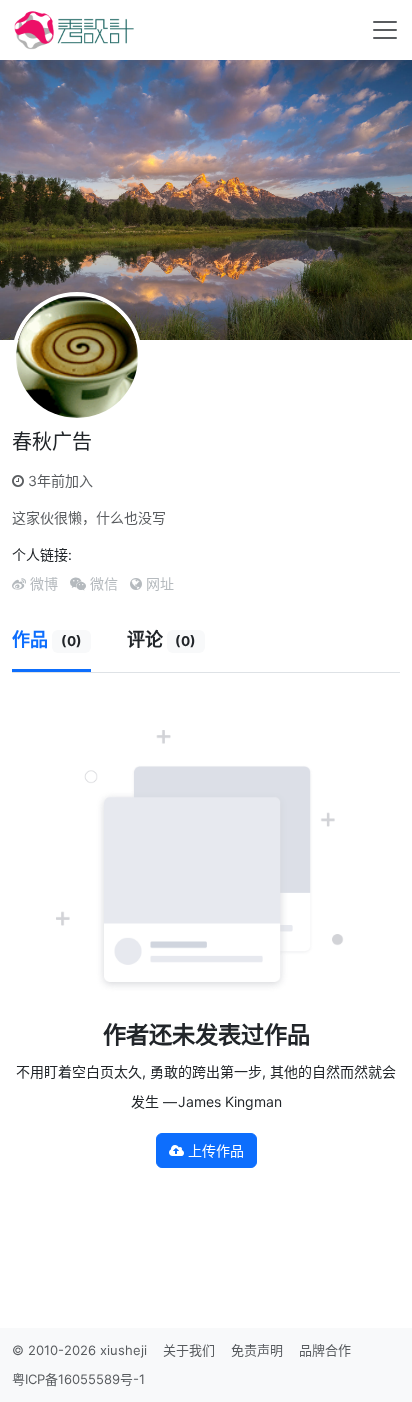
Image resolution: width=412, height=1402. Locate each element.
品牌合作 (325, 1350)
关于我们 (189, 1350)
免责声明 (257, 1350)
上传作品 (214, 1150)
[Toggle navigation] (385, 30)
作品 (47, 639)
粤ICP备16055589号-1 (78, 1379)
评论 (162, 639)
